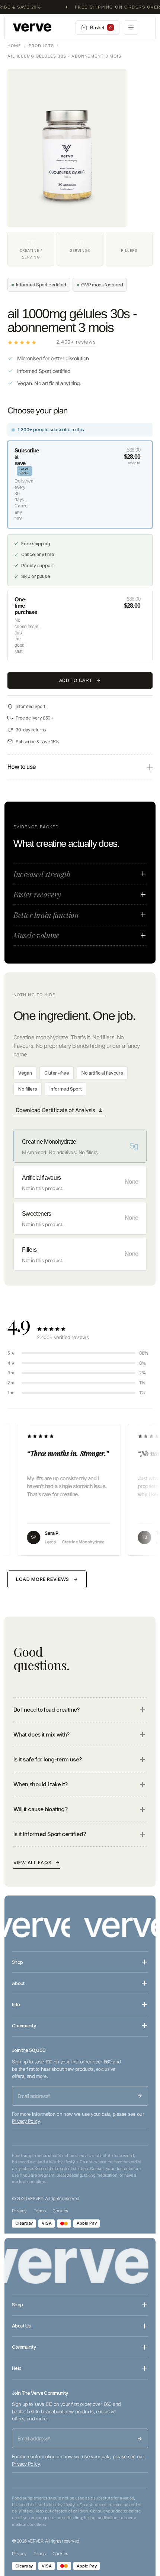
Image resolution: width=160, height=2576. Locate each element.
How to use (22, 767)
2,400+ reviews (76, 342)
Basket (101, 28)
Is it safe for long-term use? (48, 1759)
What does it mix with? (41, 1734)
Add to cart (76, 680)
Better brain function (46, 915)
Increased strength (42, 874)
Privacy (19, 2211)
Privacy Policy (26, 2121)
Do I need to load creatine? (47, 1710)
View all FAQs (32, 1863)
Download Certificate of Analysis (55, 1110)
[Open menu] (131, 27)
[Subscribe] (140, 2096)
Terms (40, 2211)
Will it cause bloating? (40, 1809)
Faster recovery (37, 894)
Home (14, 46)
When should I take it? (41, 1784)
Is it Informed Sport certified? (49, 1834)
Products (41, 46)
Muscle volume (36, 935)
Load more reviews (43, 1579)
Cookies (60, 2211)
